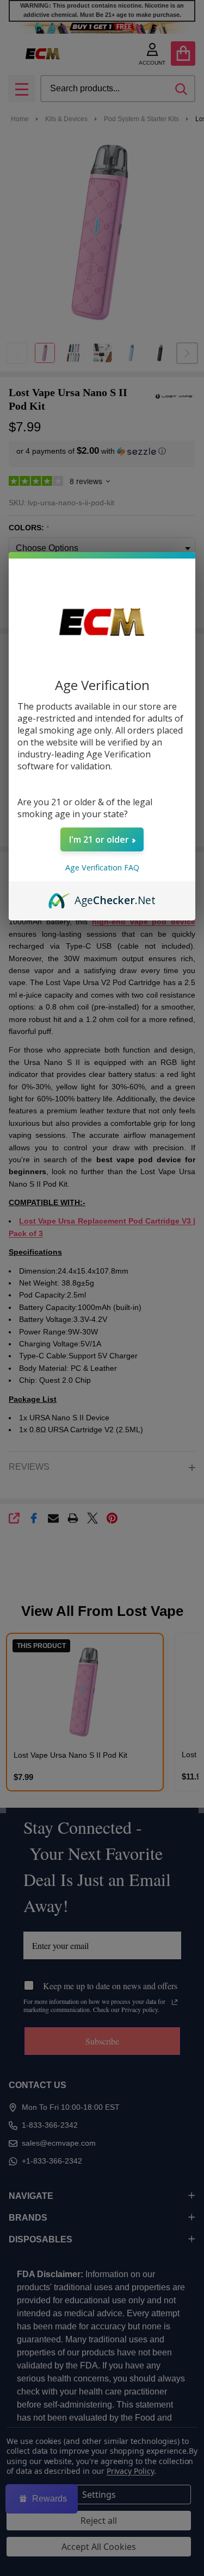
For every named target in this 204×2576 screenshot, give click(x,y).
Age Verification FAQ (102, 867)
